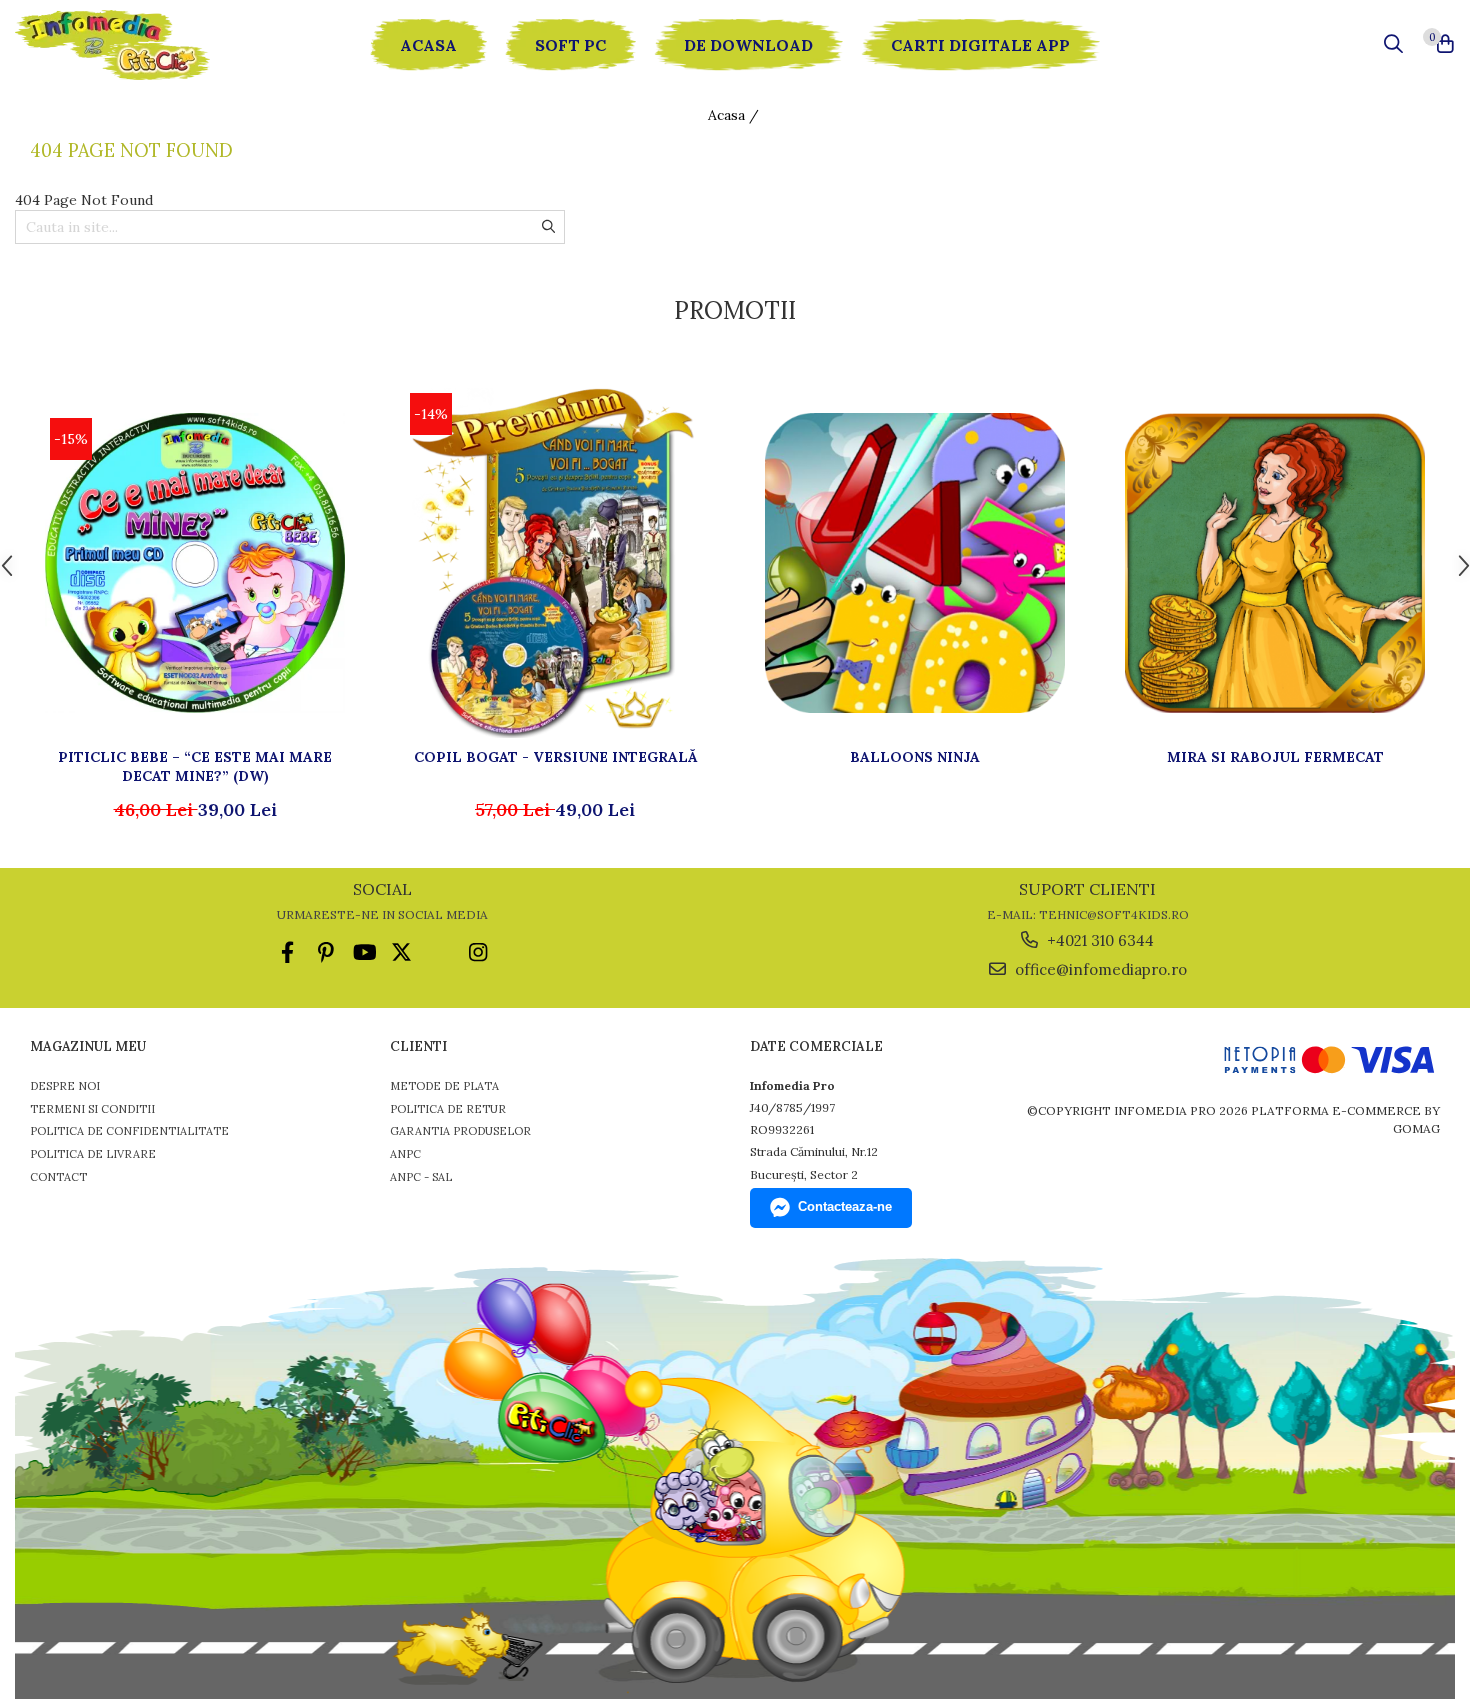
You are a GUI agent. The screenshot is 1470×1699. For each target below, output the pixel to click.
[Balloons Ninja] (915, 563)
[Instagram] (477, 952)
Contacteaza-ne (845, 1206)
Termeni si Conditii (92, 1109)
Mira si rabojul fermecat (1275, 757)
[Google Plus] (439, 952)
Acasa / (735, 115)
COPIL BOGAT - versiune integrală (555, 757)
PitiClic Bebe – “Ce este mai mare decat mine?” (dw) (195, 766)
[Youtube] (363, 952)
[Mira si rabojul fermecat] (1275, 563)
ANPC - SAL (421, 1177)
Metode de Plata (444, 1086)
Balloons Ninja (915, 757)
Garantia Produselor (460, 1131)
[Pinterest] (325, 952)
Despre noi (65, 1086)
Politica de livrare (93, 1154)
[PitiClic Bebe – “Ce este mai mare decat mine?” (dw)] (195, 563)
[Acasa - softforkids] (135, 45)
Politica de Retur (448, 1109)
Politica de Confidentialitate (129, 1131)
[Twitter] (401, 952)
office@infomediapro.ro (1099, 969)
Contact (58, 1177)
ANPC (405, 1154)
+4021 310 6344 (1098, 940)
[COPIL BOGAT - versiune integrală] (555, 563)
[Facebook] (287, 952)
